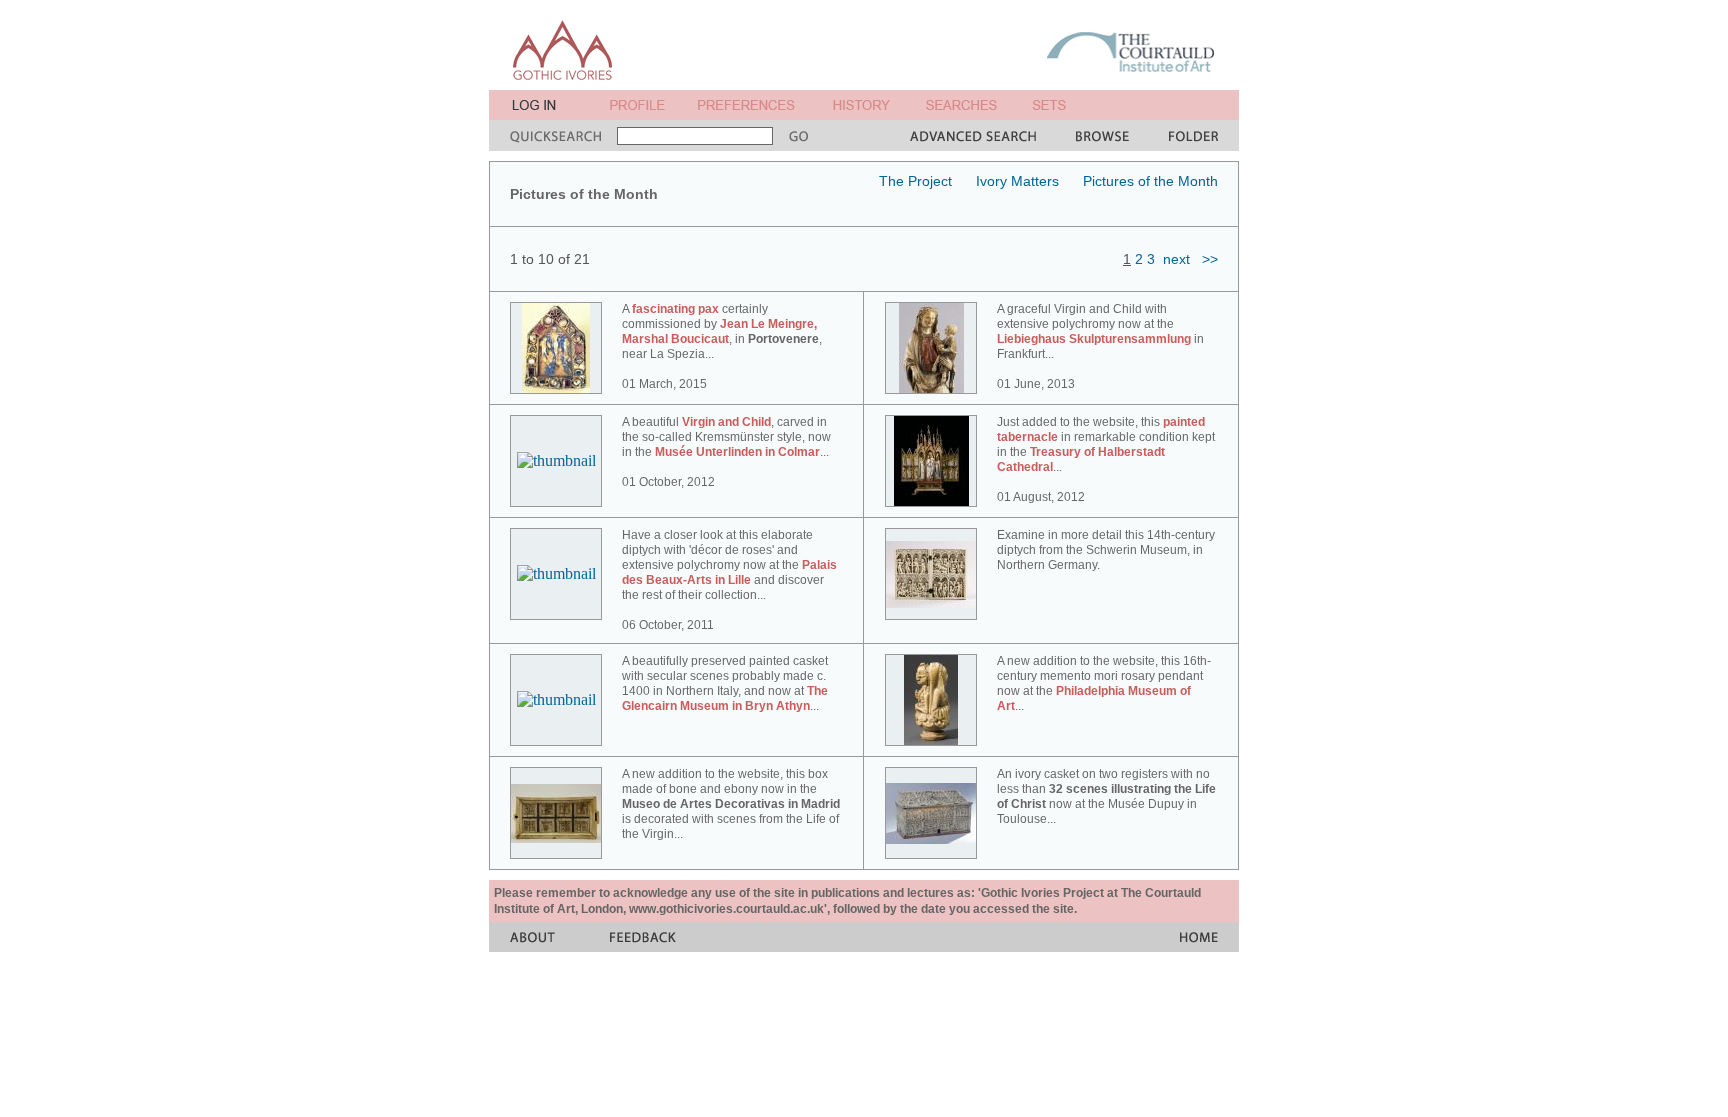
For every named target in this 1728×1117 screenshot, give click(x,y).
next (1176, 259)
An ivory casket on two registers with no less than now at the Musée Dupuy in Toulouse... (1106, 796)
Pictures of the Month (1150, 181)
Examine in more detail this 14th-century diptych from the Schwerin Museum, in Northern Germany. (1106, 550)
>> (1210, 259)
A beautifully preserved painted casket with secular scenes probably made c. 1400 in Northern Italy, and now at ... (725, 683)
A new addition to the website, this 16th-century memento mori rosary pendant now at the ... (1104, 683)
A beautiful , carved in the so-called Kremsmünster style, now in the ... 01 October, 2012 (726, 452)
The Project (915, 181)
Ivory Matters (1017, 181)
